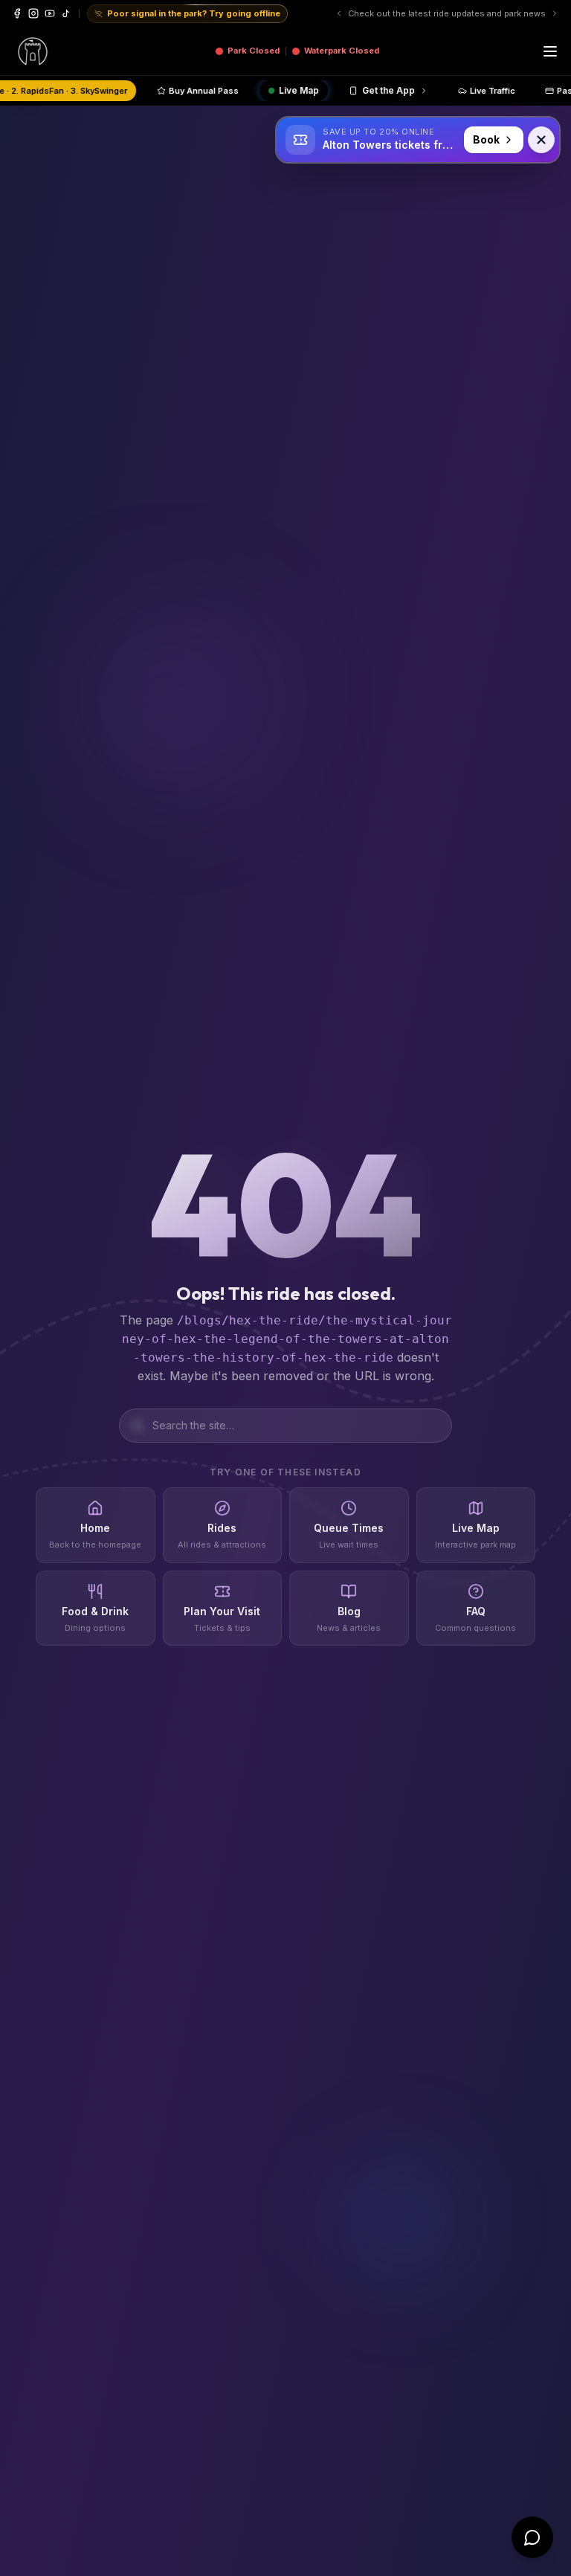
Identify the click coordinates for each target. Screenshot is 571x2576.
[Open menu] (550, 51)
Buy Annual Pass (285, 91)
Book (486, 139)
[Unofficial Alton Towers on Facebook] (17, 13)
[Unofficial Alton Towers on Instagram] (33, 13)
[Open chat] (532, 2537)
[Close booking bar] (541, 140)
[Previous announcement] (367, 13)
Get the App (470, 90)
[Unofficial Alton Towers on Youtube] (50, 13)
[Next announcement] (555, 13)
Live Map (381, 90)
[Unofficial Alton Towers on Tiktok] (66, 13)
